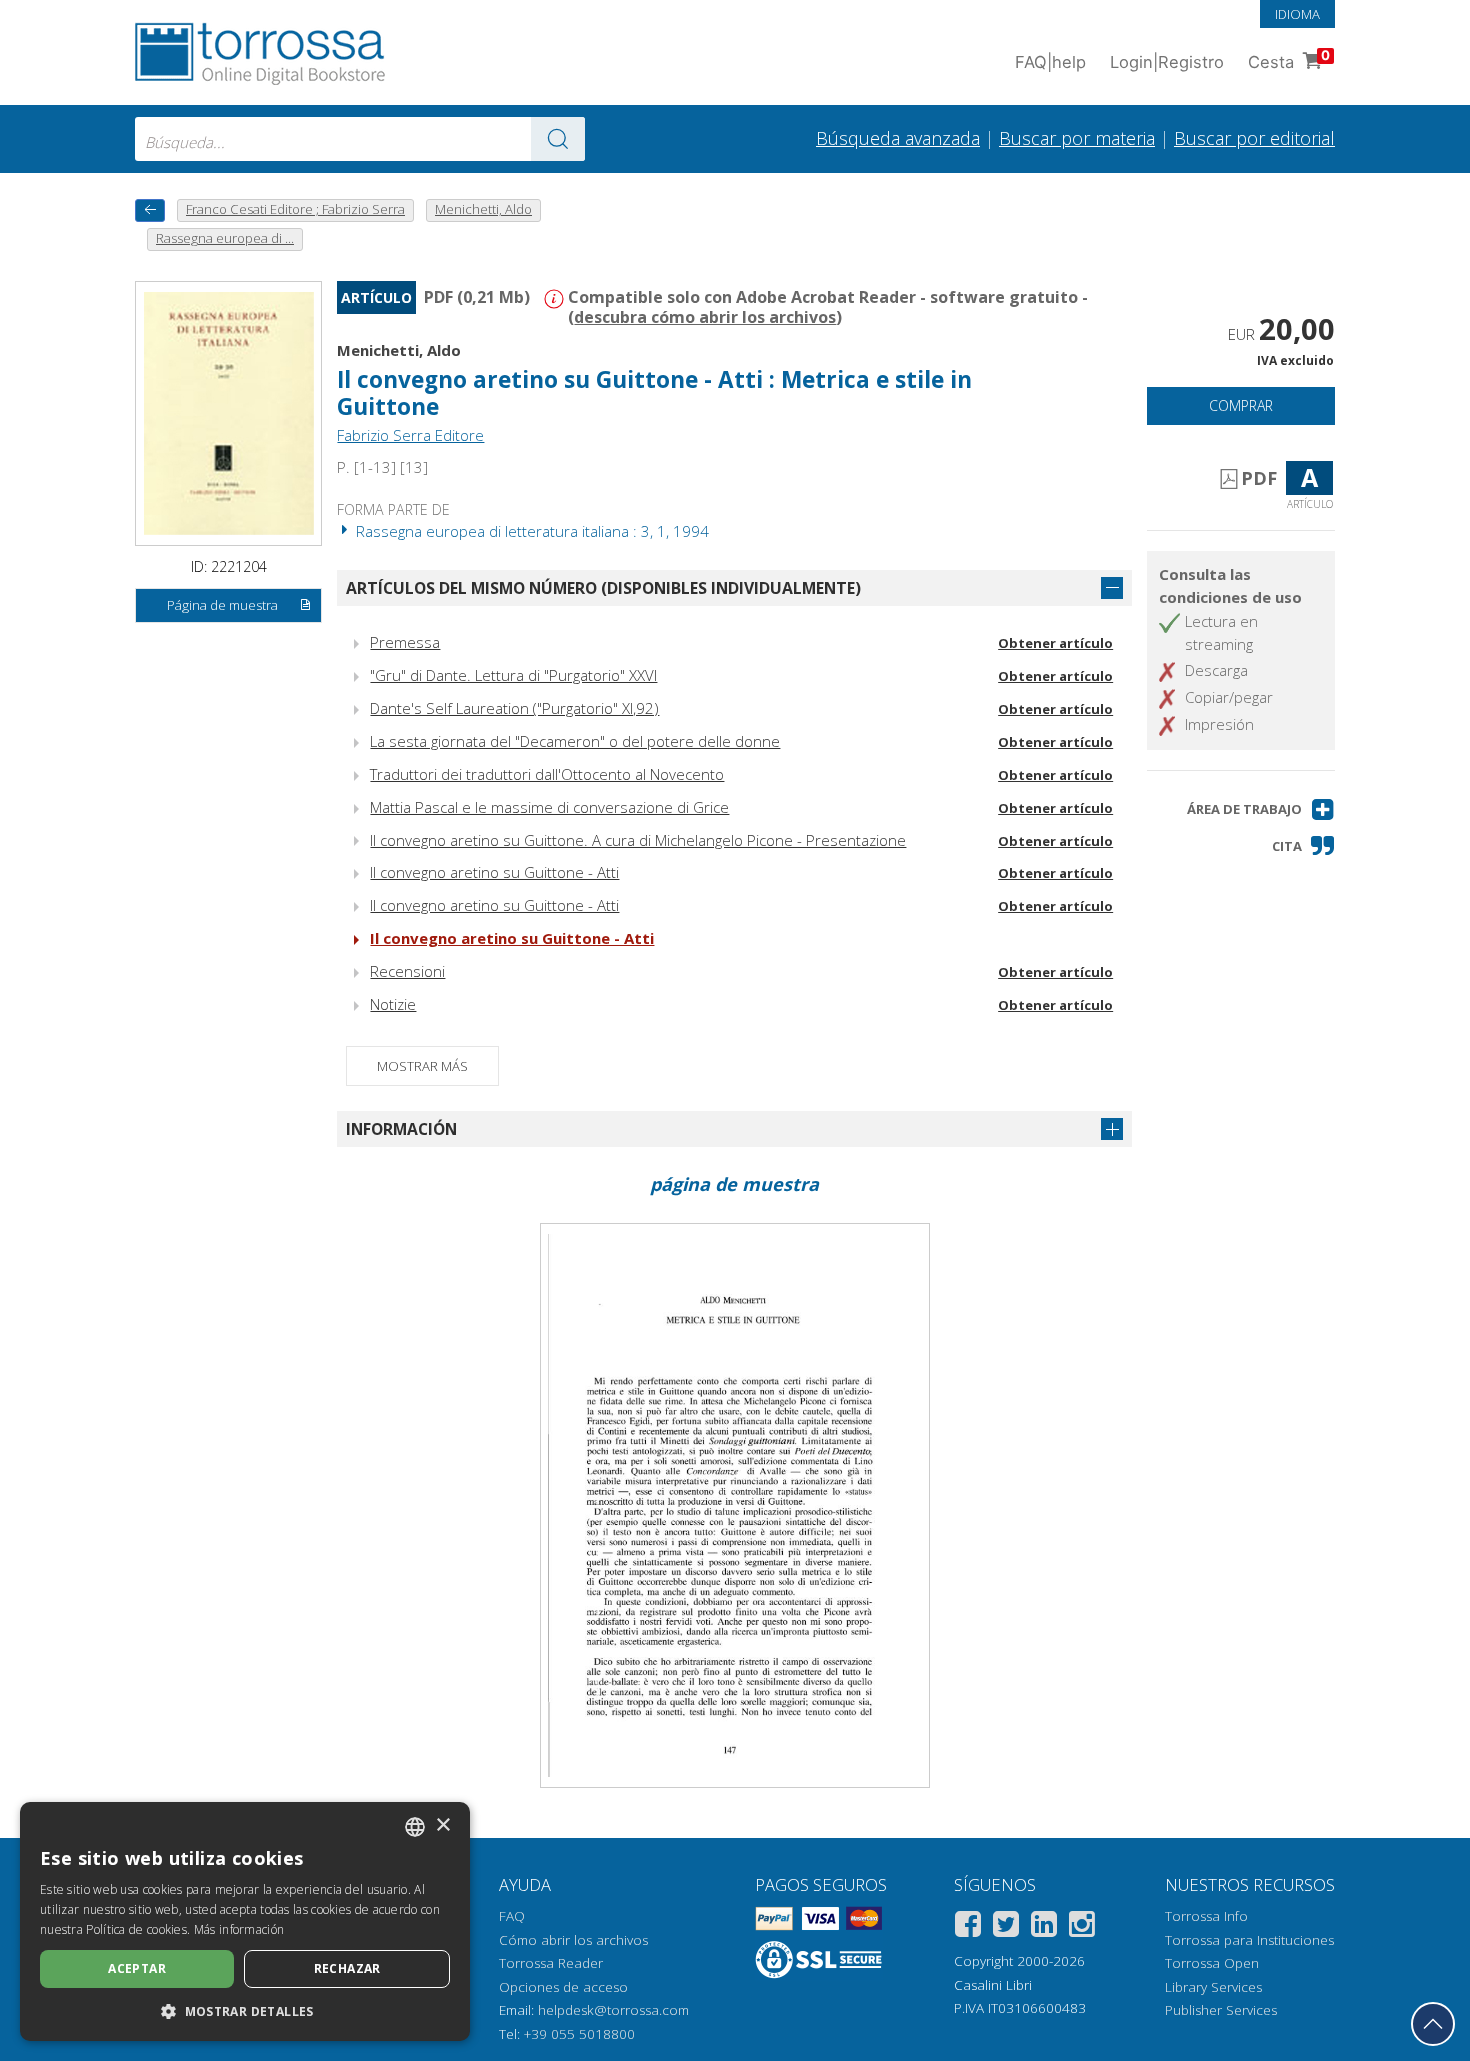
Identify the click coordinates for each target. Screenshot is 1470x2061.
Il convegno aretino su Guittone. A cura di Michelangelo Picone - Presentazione (638, 840)
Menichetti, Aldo (399, 350)
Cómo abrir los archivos (573, 1940)
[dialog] (245, 1921)
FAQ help (1050, 62)
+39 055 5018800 (579, 2034)
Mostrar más (422, 1066)
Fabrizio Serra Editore (410, 435)
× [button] (442, 1825)
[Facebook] (968, 1927)
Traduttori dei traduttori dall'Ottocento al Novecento (547, 774)
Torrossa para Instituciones (1249, 1940)
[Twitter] (1006, 1927)
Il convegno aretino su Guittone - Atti (494, 872)
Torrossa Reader (551, 1963)
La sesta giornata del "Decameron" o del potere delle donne (575, 741)
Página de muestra (222, 605)
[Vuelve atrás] (150, 210)
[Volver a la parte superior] (1433, 2024)
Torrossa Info (1206, 1916)
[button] (1261, 809)
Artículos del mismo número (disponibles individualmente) (603, 588)
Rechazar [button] (347, 1968)
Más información (239, 1929)
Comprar (1241, 405)
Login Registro (1167, 62)
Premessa (405, 642)
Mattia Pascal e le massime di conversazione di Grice (549, 807)
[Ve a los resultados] (558, 139)
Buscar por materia (1077, 138)
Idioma (1297, 14)
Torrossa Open (1212, 1963)
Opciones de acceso (563, 1987)
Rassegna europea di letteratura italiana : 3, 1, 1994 (530, 531)
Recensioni (407, 971)
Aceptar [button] (137, 1968)
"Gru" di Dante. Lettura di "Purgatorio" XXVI (513, 675)
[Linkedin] (1044, 1927)
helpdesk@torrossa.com (613, 2010)
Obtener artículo (1055, 643)
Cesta (1289, 59)
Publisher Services (1221, 2010)
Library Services (1213, 1987)
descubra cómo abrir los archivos (705, 317)
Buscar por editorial (1254, 138)
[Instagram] (1082, 1927)
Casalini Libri (993, 1985)
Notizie (393, 1004)
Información (401, 1129)
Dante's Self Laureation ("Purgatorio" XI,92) (514, 708)
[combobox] (360, 139)
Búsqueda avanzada (898, 138)
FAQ (512, 1916)
